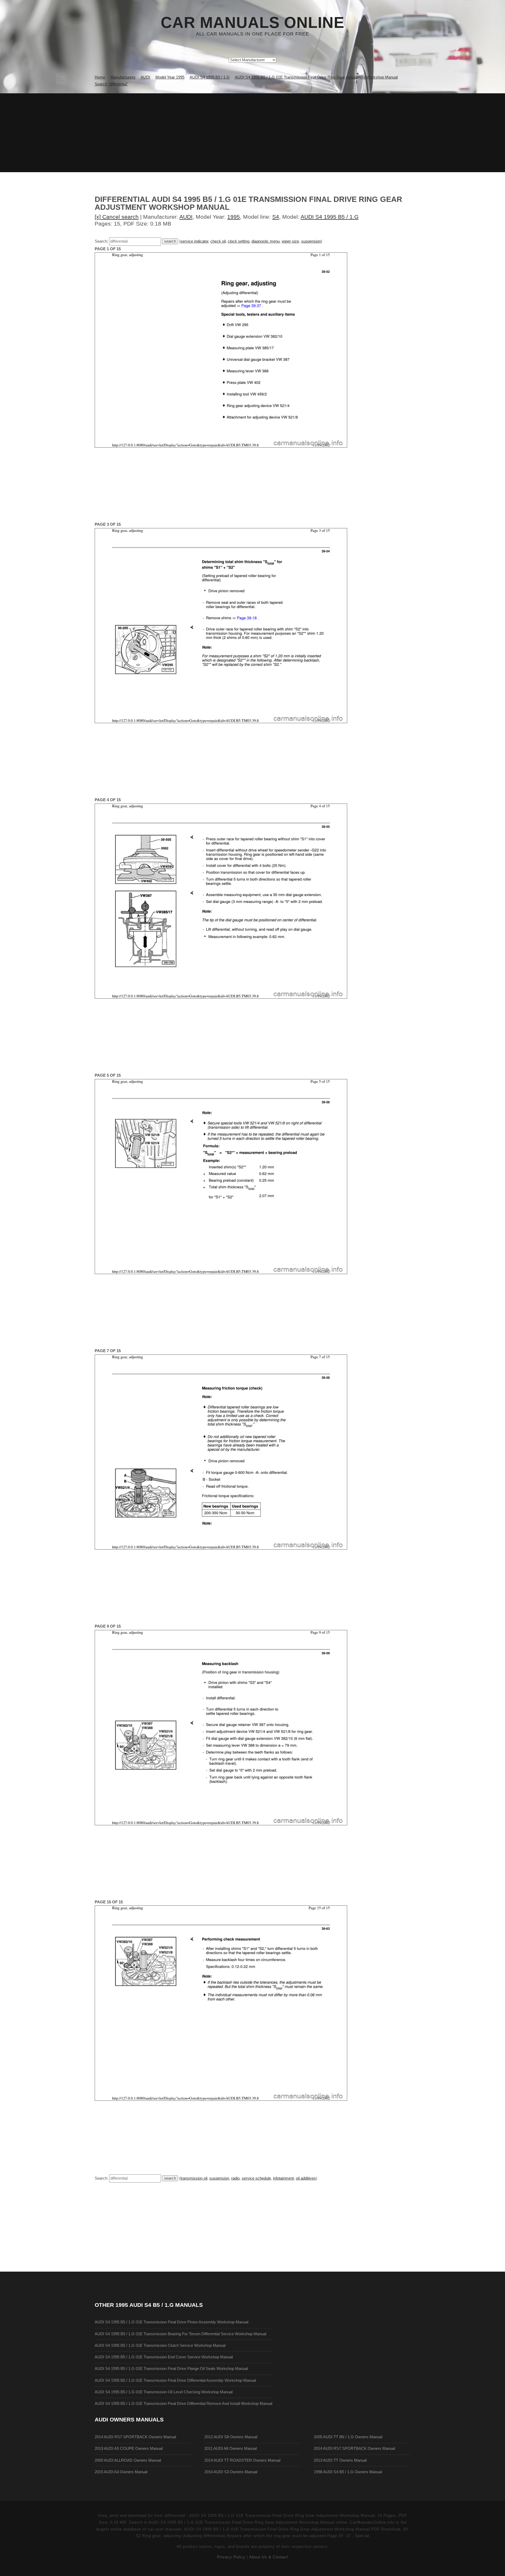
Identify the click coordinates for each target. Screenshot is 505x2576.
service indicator (194, 241)
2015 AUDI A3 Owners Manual (121, 2472)
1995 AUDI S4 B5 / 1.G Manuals (159, 2305)
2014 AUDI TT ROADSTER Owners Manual (242, 2460)
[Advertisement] (252, 133)
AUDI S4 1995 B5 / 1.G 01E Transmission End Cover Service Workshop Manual (164, 2357)
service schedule (256, 2178)
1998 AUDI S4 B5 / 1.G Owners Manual (348, 2472)
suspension (311, 241)
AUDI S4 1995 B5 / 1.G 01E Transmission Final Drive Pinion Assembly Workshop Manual (171, 2322)
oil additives (306, 2178)
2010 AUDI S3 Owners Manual (231, 2472)
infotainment (283, 2178)
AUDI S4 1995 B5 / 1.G (330, 217)
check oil (218, 241)
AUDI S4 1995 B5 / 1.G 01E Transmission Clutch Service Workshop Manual (160, 2345)
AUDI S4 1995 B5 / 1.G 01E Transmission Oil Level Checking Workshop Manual (164, 2392)
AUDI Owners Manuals (129, 2419)
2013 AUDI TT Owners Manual (340, 2460)
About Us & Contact (269, 2557)
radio (235, 2178)
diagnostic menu (266, 241)
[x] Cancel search (117, 217)
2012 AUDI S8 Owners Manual (231, 2437)
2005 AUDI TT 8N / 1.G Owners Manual (348, 2437)
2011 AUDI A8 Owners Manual (231, 2449)
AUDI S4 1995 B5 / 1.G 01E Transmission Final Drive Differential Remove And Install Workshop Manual (183, 2404)
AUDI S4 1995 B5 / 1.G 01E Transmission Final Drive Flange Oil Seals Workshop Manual (171, 2369)
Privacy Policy (231, 2557)
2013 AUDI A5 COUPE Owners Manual (129, 2449)
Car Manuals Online (252, 23)
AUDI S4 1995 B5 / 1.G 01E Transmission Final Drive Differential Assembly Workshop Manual (175, 2380)
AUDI (186, 217)
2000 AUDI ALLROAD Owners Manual (128, 2460)
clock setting (239, 241)
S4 (276, 217)
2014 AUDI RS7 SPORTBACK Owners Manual (135, 2437)
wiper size (290, 241)
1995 (234, 217)
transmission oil (194, 2178)
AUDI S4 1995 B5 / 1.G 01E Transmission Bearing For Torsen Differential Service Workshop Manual (180, 2334)
